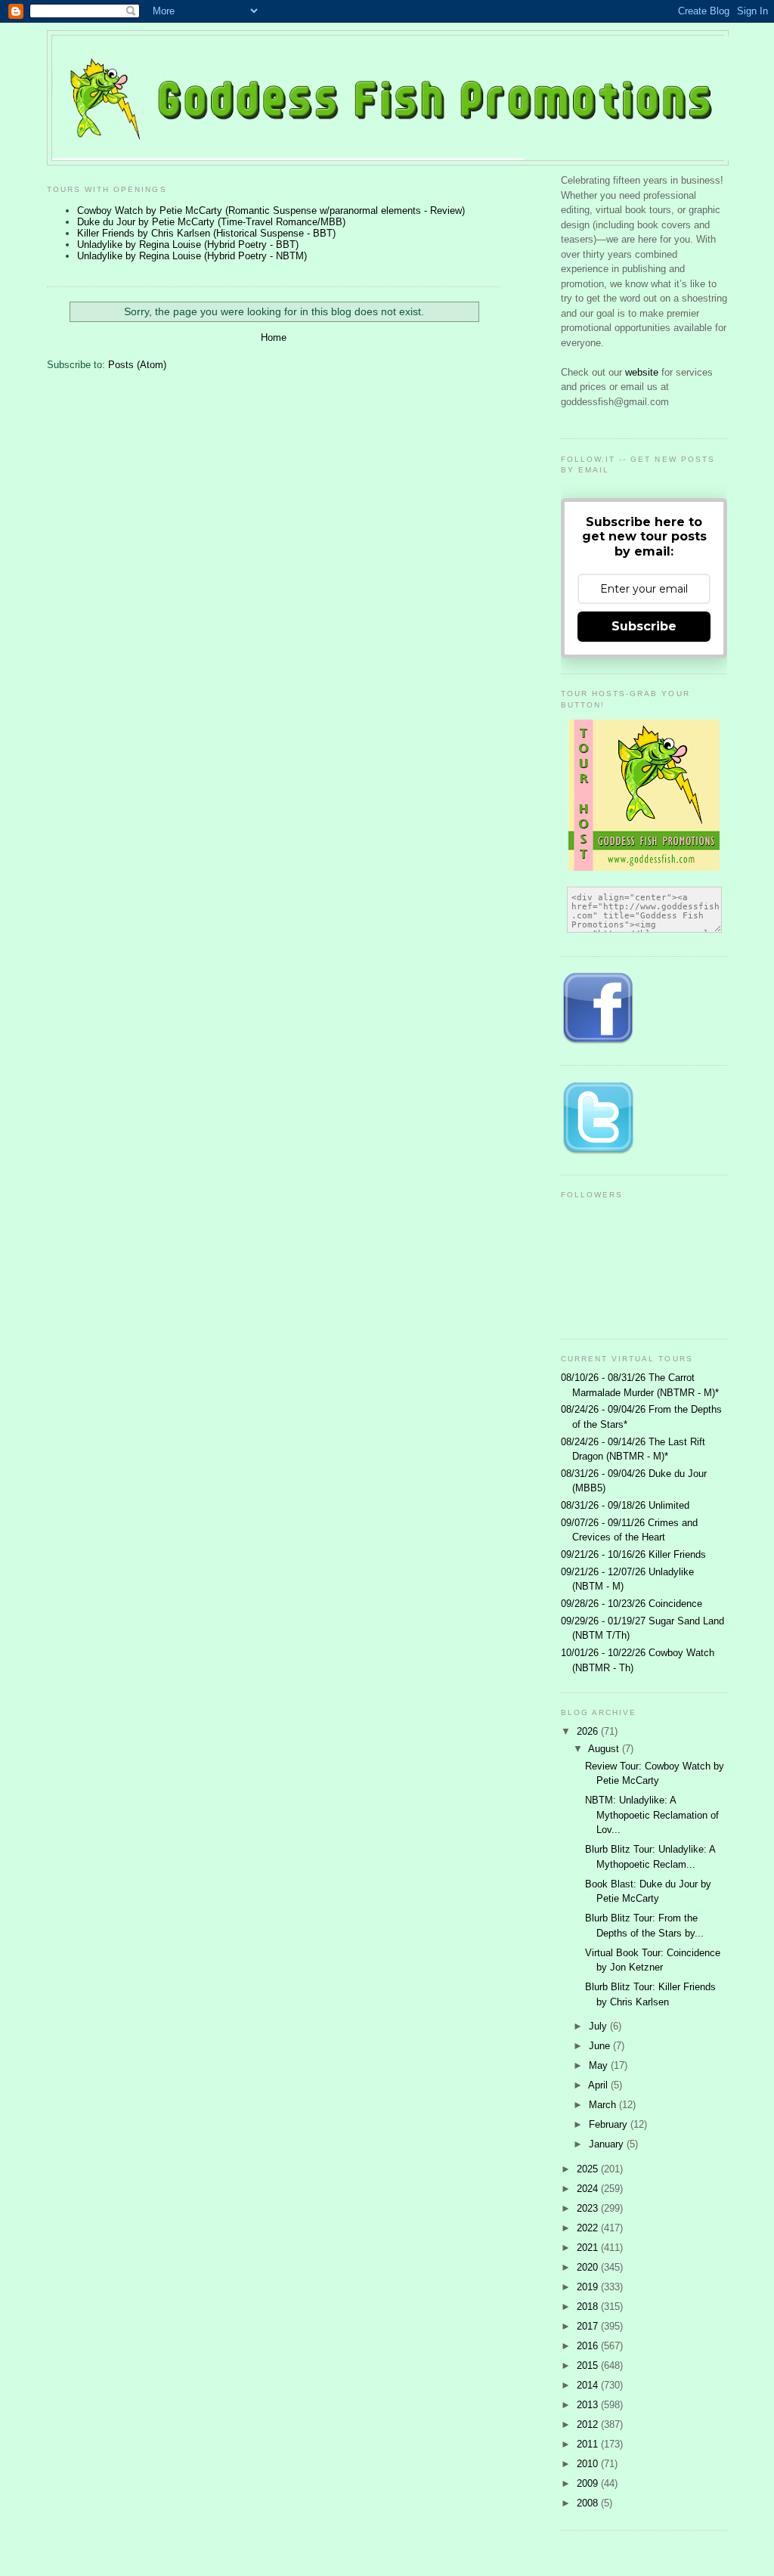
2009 (589, 2483)
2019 (589, 2287)
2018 (589, 2307)
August (605, 1749)
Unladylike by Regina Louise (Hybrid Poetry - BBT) (188, 245)
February (610, 2124)
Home (274, 337)
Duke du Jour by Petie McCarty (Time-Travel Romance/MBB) (211, 222)
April (599, 2085)
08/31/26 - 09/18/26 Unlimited (625, 1505)
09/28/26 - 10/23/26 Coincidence (632, 1604)
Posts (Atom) (137, 365)
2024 (589, 2189)
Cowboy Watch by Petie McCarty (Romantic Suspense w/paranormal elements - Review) (271, 211)
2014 (589, 2385)
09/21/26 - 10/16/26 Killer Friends (633, 1554)
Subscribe (644, 626)
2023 (589, 2208)
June (601, 2046)
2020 (589, 2267)
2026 (589, 1731)
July (599, 2026)
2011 (589, 2444)
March (604, 2105)
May (600, 2065)
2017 (589, 2326)
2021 (589, 2248)
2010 (589, 2464)
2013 (589, 2405)
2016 (589, 2346)
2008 (589, 2503)
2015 (589, 2365)
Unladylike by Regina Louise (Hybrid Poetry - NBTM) (192, 256)
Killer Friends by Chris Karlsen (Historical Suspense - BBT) (206, 233)
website (643, 372)
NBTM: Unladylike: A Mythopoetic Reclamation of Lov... (652, 1815)
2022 (589, 2228)
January (608, 2144)
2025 (589, 2169)
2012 (589, 2424)
